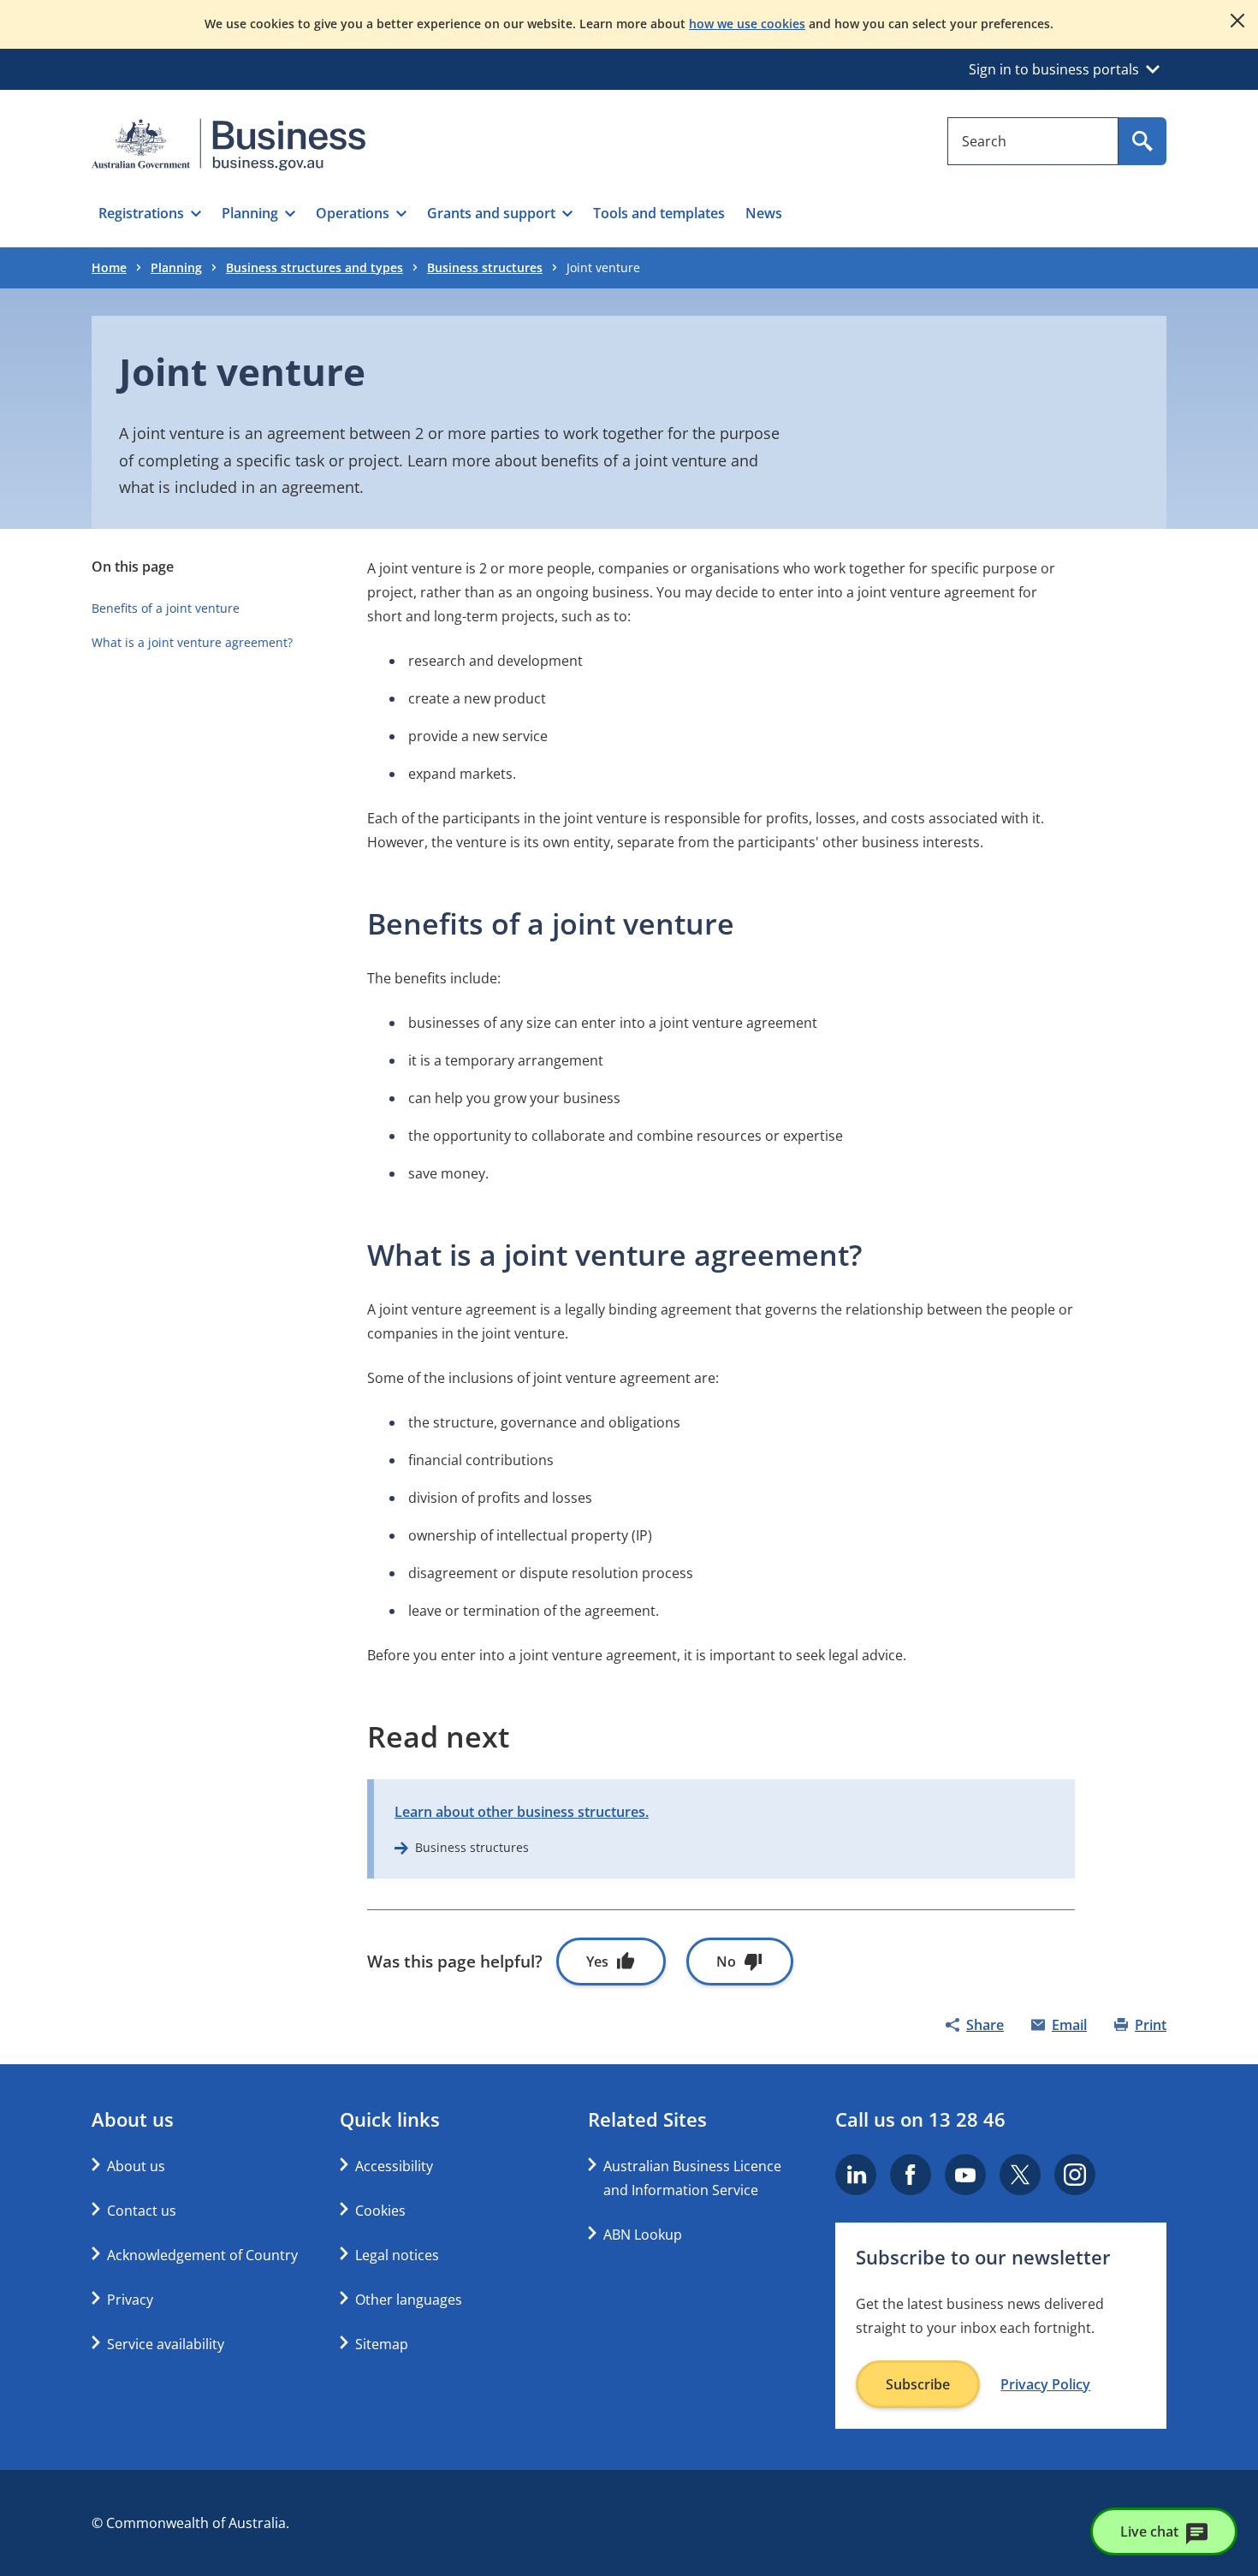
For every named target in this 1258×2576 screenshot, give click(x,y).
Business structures (485, 267)
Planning (176, 267)
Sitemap (382, 2344)
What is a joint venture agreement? (192, 642)
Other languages (409, 2300)
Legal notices (397, 2255)
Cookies (380, 2211)
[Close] (1237, 21)
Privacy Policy (1045, 2384)
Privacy (130, 2300)
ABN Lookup (643, 2235)
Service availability (166, 2344)
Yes (597, 1962)
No (726, 1962)
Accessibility (394, 2166)
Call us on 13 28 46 (920, 2119)
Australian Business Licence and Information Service (692, 2178)
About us (136, 2166)
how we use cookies (747, 24)
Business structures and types (314, 267)
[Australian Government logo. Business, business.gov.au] (228, 145)
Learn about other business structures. (522, 1812)
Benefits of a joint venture (166, 608)
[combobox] (1033, 141)
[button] (150, 213)
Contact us (142, 2211)
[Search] (1142, 141)
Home (109, 267)
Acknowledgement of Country (202, 2255)
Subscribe (918, 2384)
